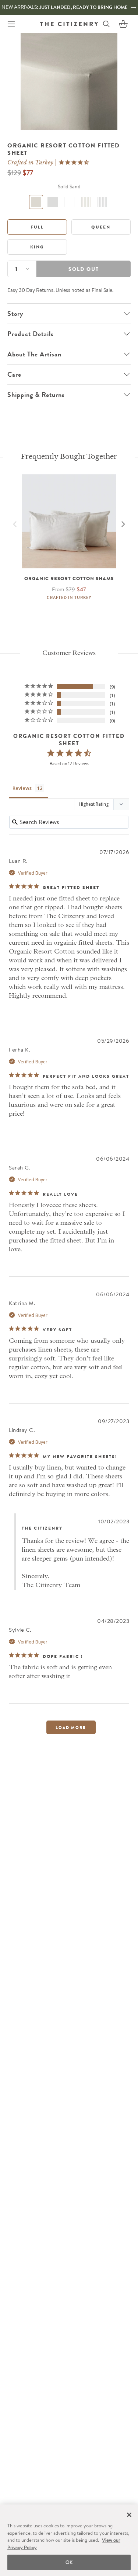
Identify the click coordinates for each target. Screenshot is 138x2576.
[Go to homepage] (69, 24)
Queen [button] (101, 227)
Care (14, 374)
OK (69, 2562)
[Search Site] (106, 24)
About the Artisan (34, 354)
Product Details (31, 334)
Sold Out (84, 269)
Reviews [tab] (22, 788)
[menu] (11, 24)
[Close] (129, 2515)
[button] (123, 24)
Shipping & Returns (36, 395)
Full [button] (37, 227)
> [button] (71, 1727)
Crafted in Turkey (30, 163)
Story (15, 314)
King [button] (37, 247)
